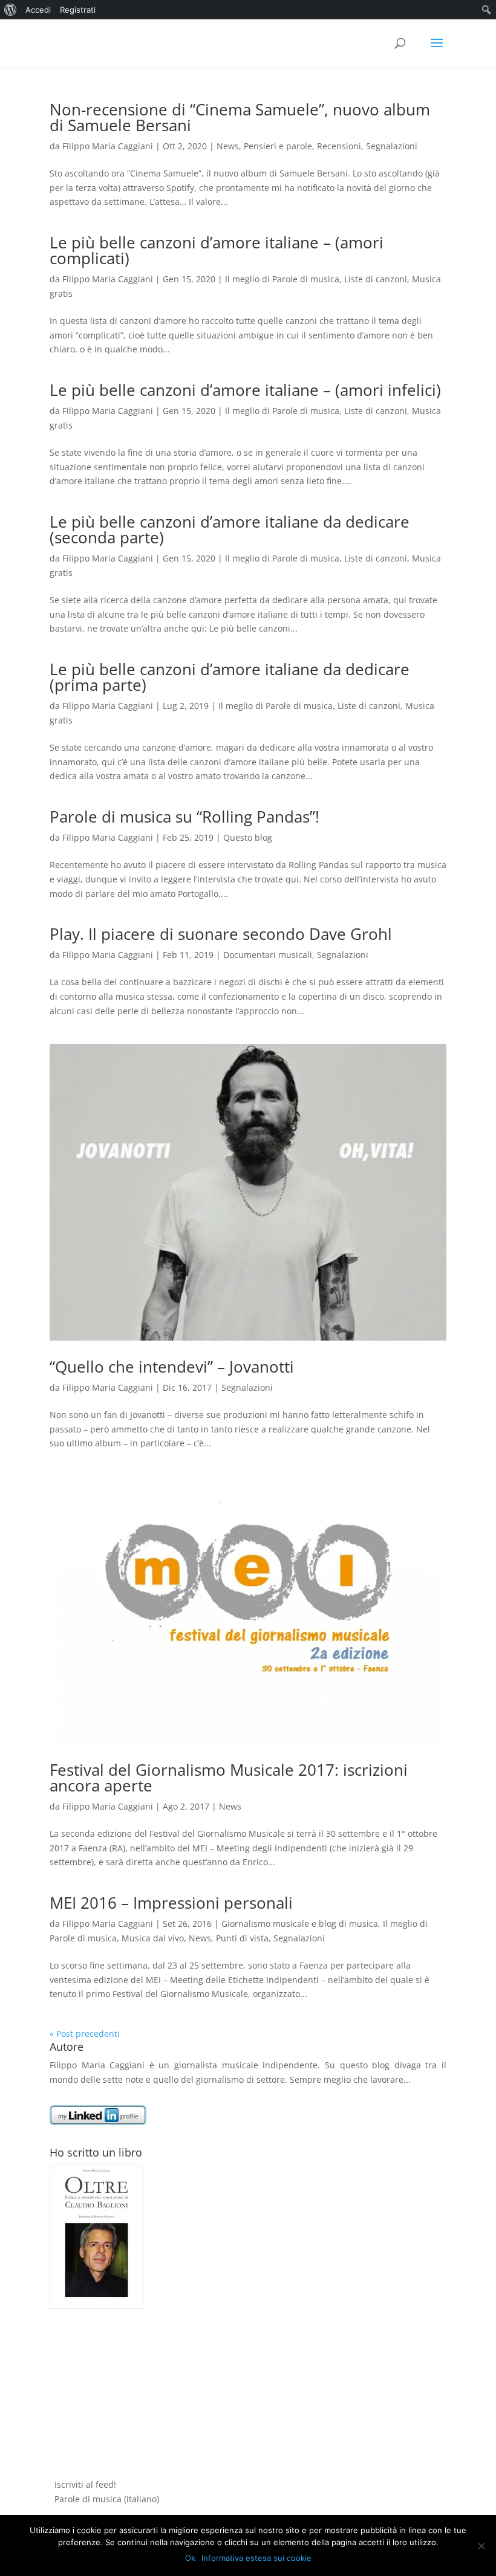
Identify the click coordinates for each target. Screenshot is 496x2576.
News (228, 146)
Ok (190, 2558)
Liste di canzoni (376, 279)
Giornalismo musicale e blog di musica (300, 1924)
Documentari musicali (268, 955)
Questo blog (248, 837)
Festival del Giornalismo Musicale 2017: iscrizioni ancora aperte (229, 1778)
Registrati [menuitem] (78, 10)
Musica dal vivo (153, 1938)
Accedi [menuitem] (38, 10)
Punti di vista (242, 1938)
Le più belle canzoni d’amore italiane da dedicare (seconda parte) (230, 529)
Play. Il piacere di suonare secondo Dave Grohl (221, 934)
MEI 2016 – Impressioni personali (171, 1903)
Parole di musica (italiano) (107, 2499)
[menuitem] (11, 10)
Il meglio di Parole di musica (282, 279)
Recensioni (339, 146)
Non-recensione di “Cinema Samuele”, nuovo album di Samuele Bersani (240, 117)
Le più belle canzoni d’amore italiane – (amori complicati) (217, 250)
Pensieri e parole (278, 146)
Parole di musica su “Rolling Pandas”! (184, 817)
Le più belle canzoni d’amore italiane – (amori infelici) (245, 390)
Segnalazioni (392, 146)
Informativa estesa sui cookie (256, 2558)
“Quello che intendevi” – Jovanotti (172, 1367)
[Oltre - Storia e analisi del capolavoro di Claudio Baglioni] (96, 2306)
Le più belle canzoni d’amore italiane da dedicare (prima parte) (230, 677)
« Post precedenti (85, 2034)
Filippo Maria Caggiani (108, 146)
